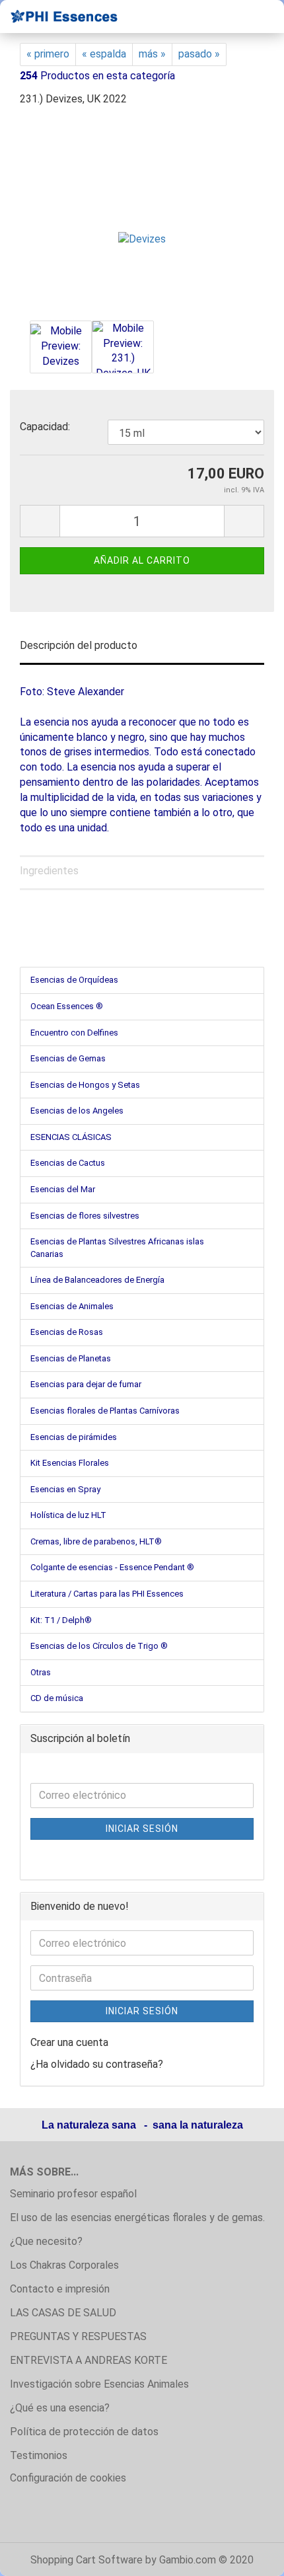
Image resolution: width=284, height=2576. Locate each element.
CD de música (57, 1698)
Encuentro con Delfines (74, 1033)
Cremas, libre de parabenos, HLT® (96, 1541)
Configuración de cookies (68, 2478)
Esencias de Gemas (68, 1058)
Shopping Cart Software (87, 2560)
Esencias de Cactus (68, 1163)
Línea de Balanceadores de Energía (97, 1280)
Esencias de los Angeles (77, 1111)
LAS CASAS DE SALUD (63, 2313)
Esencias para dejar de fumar (86, 1384)
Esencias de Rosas (67, 1332)
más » (152, 54)
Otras (41, 1672)
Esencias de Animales (72, 1306)
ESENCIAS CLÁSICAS (71, 1137)
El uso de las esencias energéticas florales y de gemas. (137, 2217)
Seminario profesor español (73, 2194)
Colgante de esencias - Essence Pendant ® (112, 1567)
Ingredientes (49, 871)
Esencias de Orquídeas (74, 980)
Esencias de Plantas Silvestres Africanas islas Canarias (117, 1248)
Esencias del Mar (63, 1189)
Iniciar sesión (142, 1829)
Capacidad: (45, 427)
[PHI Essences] (59, 17)
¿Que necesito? (46, 2241)
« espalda (104, 54)
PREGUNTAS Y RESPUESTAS (78, 2336)
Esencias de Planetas (71, 1358)
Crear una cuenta (69, 2042)
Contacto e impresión (60, 2289)
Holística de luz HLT (68, 1515)
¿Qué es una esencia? (60, 2408)
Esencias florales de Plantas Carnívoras (105, 1411)
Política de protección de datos (84, 2432)
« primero (48, 54)
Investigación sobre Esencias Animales (99, 2384)
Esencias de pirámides (74, 1437)
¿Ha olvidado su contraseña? (97, 2064)
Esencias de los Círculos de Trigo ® (99, 1646)
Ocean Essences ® (67, 1006)
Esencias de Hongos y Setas (85, 1085)
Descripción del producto (79, 645)
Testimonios (39, 2455)
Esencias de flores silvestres (85, 1216)
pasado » (199, 54)
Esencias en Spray (65, 1489)
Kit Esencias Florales (70, 1463)
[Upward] (248, 2556)
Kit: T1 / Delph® (61, 1620)
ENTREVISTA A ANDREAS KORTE (89, 2360)
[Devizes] (142, 217)
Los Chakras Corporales (64, 2265)
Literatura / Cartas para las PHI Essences (107, 1594)
